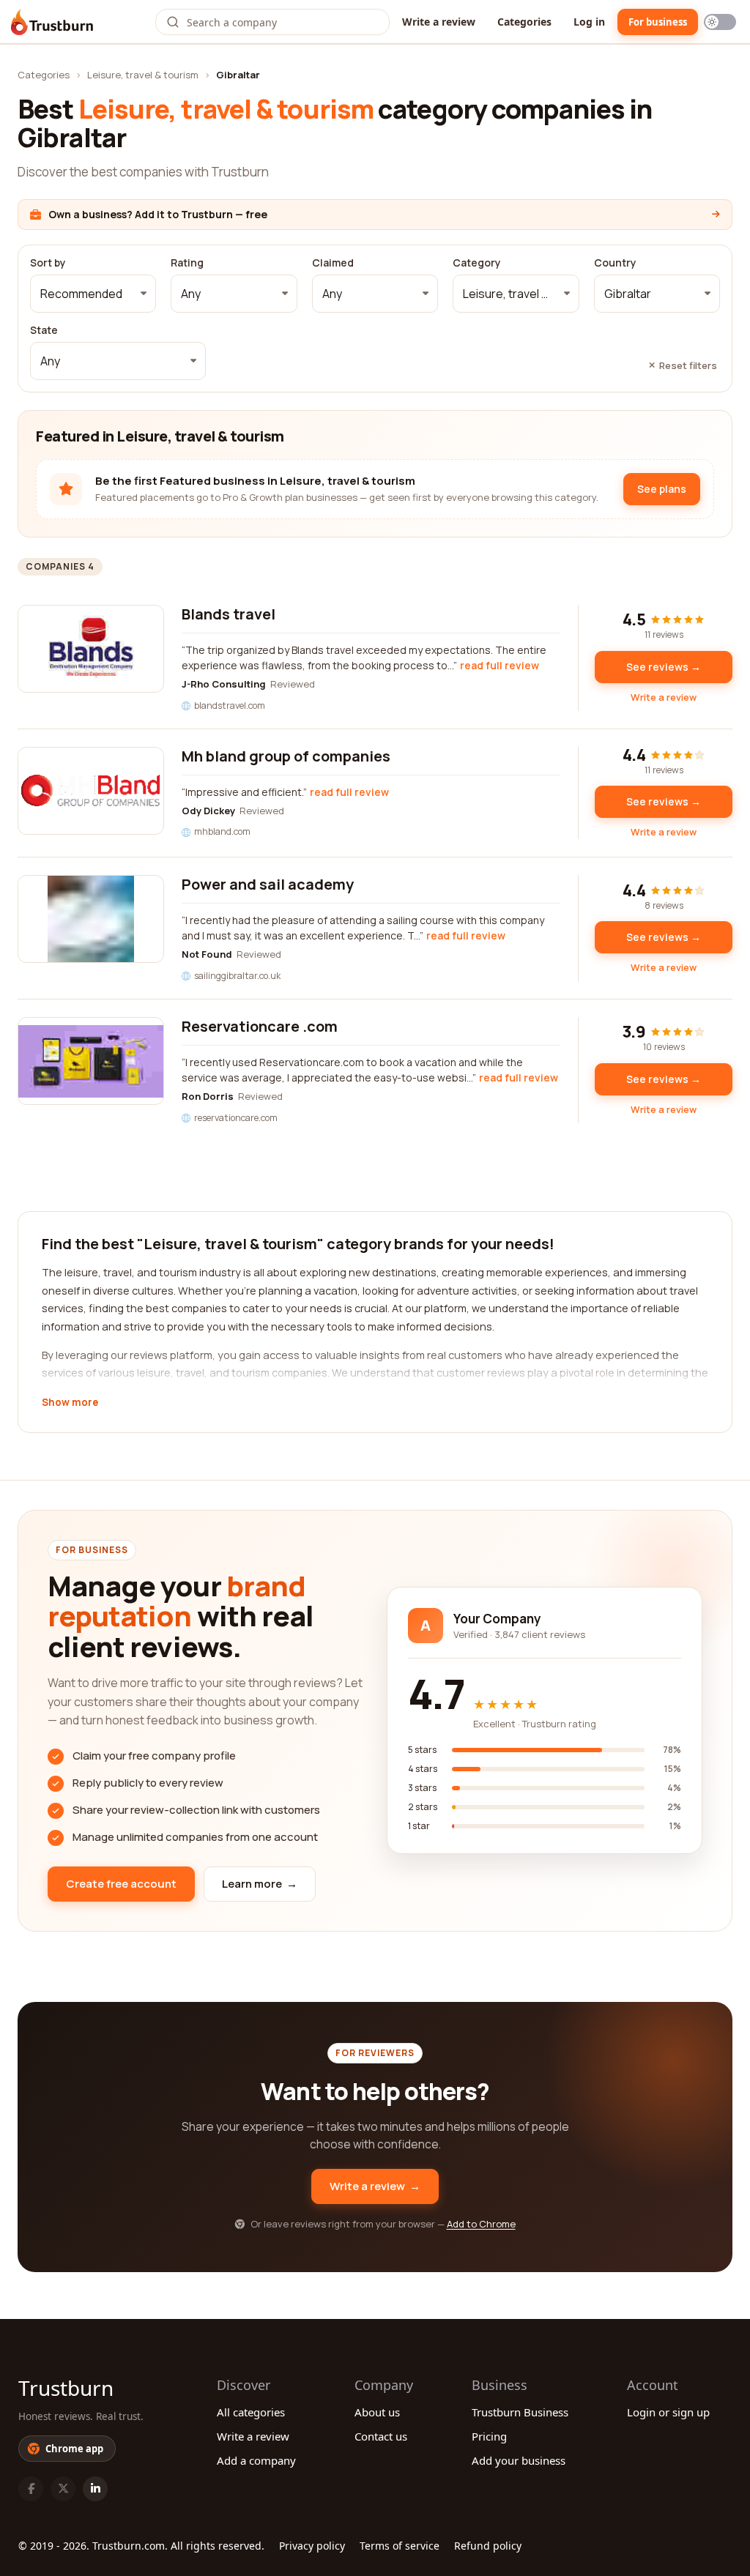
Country (615, 263)
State (44, 330)
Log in (589, 22)
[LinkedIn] (95, 2489)
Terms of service (400, 2546)
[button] (93, 294)
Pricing (489, 2436)
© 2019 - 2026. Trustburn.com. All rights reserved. (141, 2546)
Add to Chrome (481, 2224)
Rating (187, 263)
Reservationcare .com (260, 1026)
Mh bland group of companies (286, 756)
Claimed (333, 263)
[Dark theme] (720, 22)
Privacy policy (312, 2546)
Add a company (256, 2460)
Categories (524, 22)
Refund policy (488, 2546)
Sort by (48, 263)
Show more (70, 1403)
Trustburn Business (520, 2412)
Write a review (439, 22)
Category (477, 263)
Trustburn (66, 2388)
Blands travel (229, 614)
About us (377, 2412)
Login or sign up (668, 2412)
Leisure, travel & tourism (143, 75)
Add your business (519, 2460)
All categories (251, 2412)
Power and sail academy (268, 884)
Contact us (381, 2436)
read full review (500, 665)
